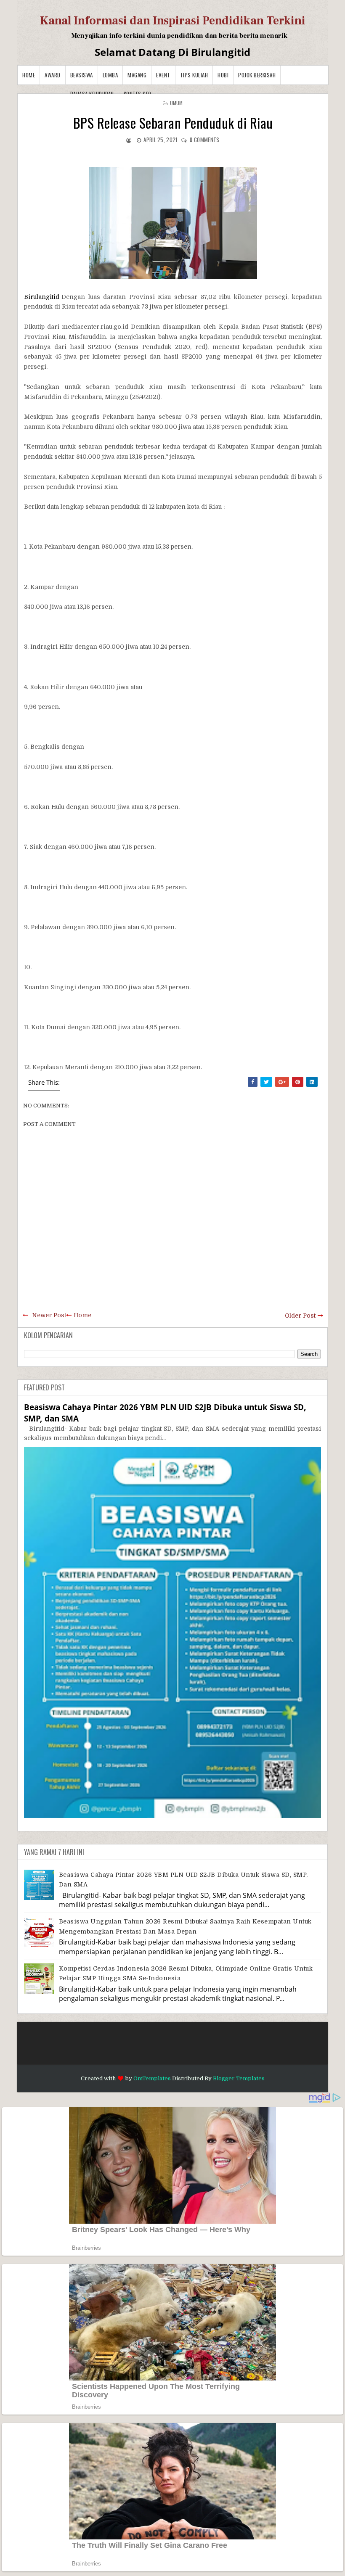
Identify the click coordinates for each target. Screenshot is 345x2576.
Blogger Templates (239, 2078)
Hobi (223, 75)
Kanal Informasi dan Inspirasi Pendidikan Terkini (173, 21)
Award (53, 75)
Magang (137, 75)
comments (204, 140)
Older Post (300, 1316)
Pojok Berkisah (257, 75)
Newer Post (49, 1315)
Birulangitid (42, 297)
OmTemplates (152, 2078)
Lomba (110, 75)
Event (163, 75)
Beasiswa (82, 75)
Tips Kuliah (194, 75)
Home (29, 75)
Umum (176, 103)
